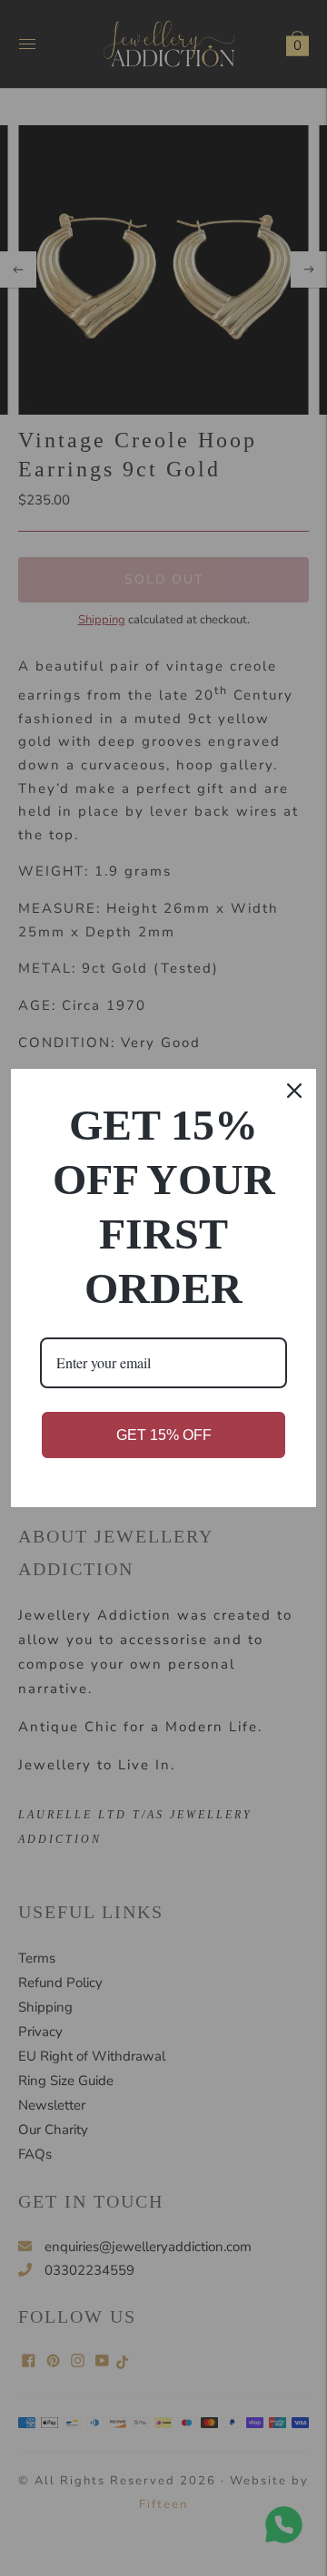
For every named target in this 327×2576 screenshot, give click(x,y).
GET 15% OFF (164, 1435)
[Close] (294, 1091)
